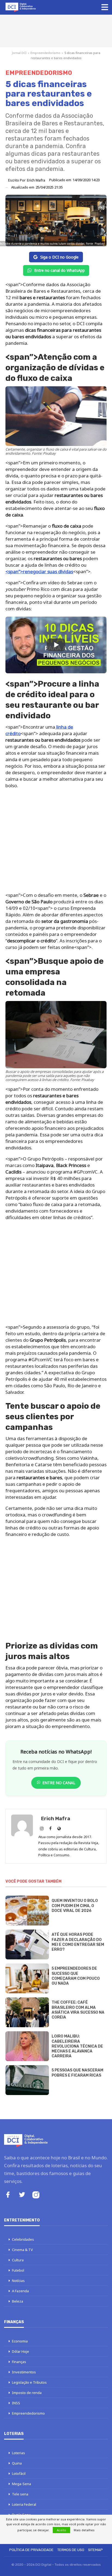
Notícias (18, 2281)
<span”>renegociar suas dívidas (39, 571)
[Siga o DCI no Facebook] (8, 2195)
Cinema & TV (22, 2250)
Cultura (18, 2260)
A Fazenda (20, 2291)
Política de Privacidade (31, 2550)
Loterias (18, 2453)
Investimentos (24, 2372)
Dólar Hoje (21, 2351)
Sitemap (95, 2550)
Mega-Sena (21, 2484)
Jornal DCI (19, 53)
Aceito (61, 2530)
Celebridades (23, 2239)
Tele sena (20, 2494)
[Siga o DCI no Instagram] (36, 2196)
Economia (20, 2341)
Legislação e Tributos (29, 2382)
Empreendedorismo (45, 53)
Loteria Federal (24, 2504)
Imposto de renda (27, 2393)
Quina (17, 2463)
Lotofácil (19, 2473)
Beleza (18, 2301)
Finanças (19, 2362)
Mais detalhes (84, 2530)
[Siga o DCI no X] (22, 2195)
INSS (16, 2403)
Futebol (18, 2270)
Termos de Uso (71, 2550)
